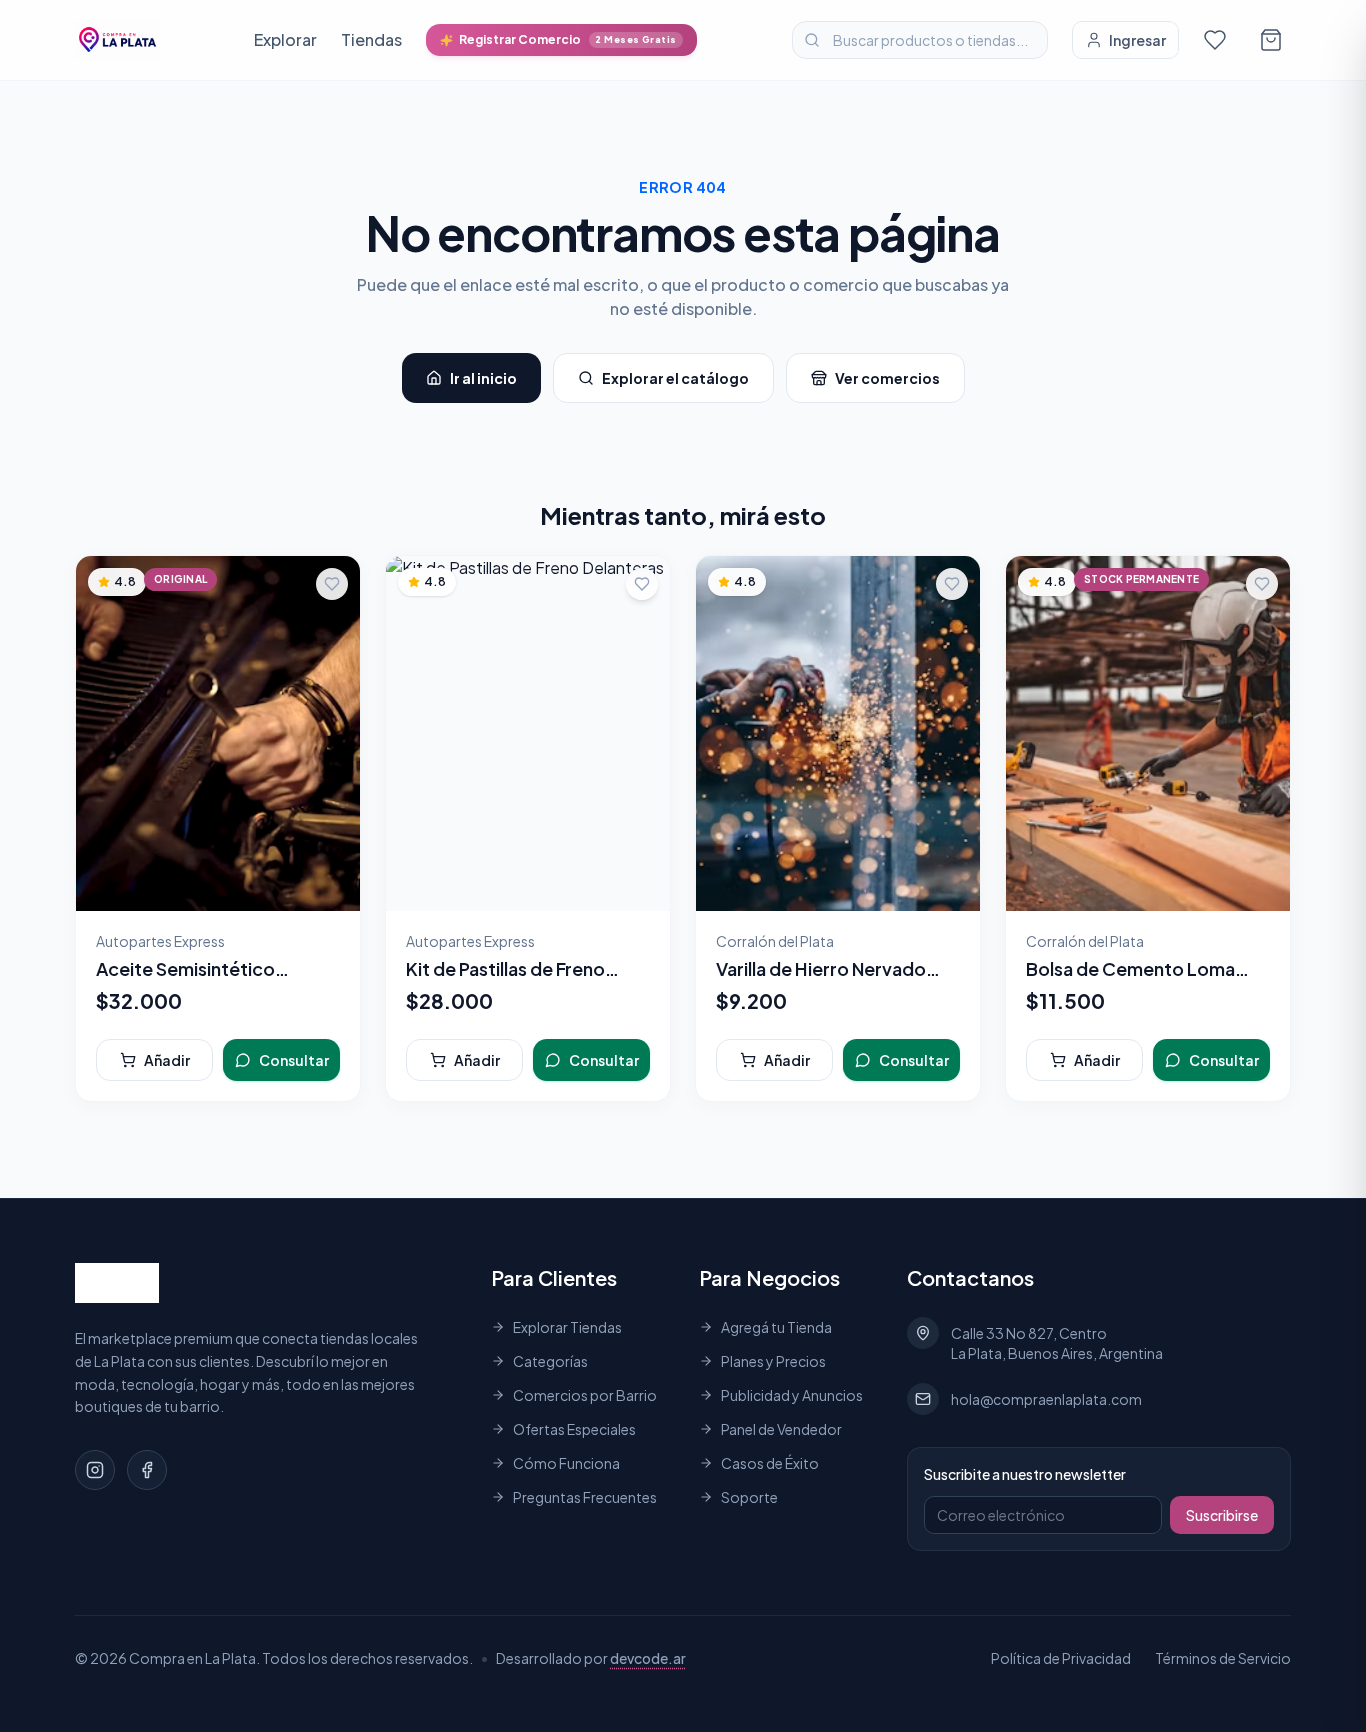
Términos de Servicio (1223, 1658)
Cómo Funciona (566, 1463)
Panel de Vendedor (781, 1429)
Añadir (167, 1060)
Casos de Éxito (770, 1463)
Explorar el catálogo (675, 378)
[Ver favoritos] (1215, 40)
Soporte (749, 1497)
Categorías (550, 1361)
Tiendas (371, 39)
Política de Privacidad (1061, 1658)
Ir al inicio (483, 378)
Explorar (285, 39)
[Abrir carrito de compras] (1271, 40)
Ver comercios (887, 378)
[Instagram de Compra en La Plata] (95, 1470)
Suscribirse (1222, 1515)
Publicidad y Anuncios (792, 1395)
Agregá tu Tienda (776, 1327)
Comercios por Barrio (585, 1395)
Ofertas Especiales (574, 1429)
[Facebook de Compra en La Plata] (147, 1470)
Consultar (294, 1060)
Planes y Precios (773, 1361)
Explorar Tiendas (567, 1327)
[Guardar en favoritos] (332, 584)
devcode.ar (648, 1658)
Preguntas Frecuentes (585, 1497)
